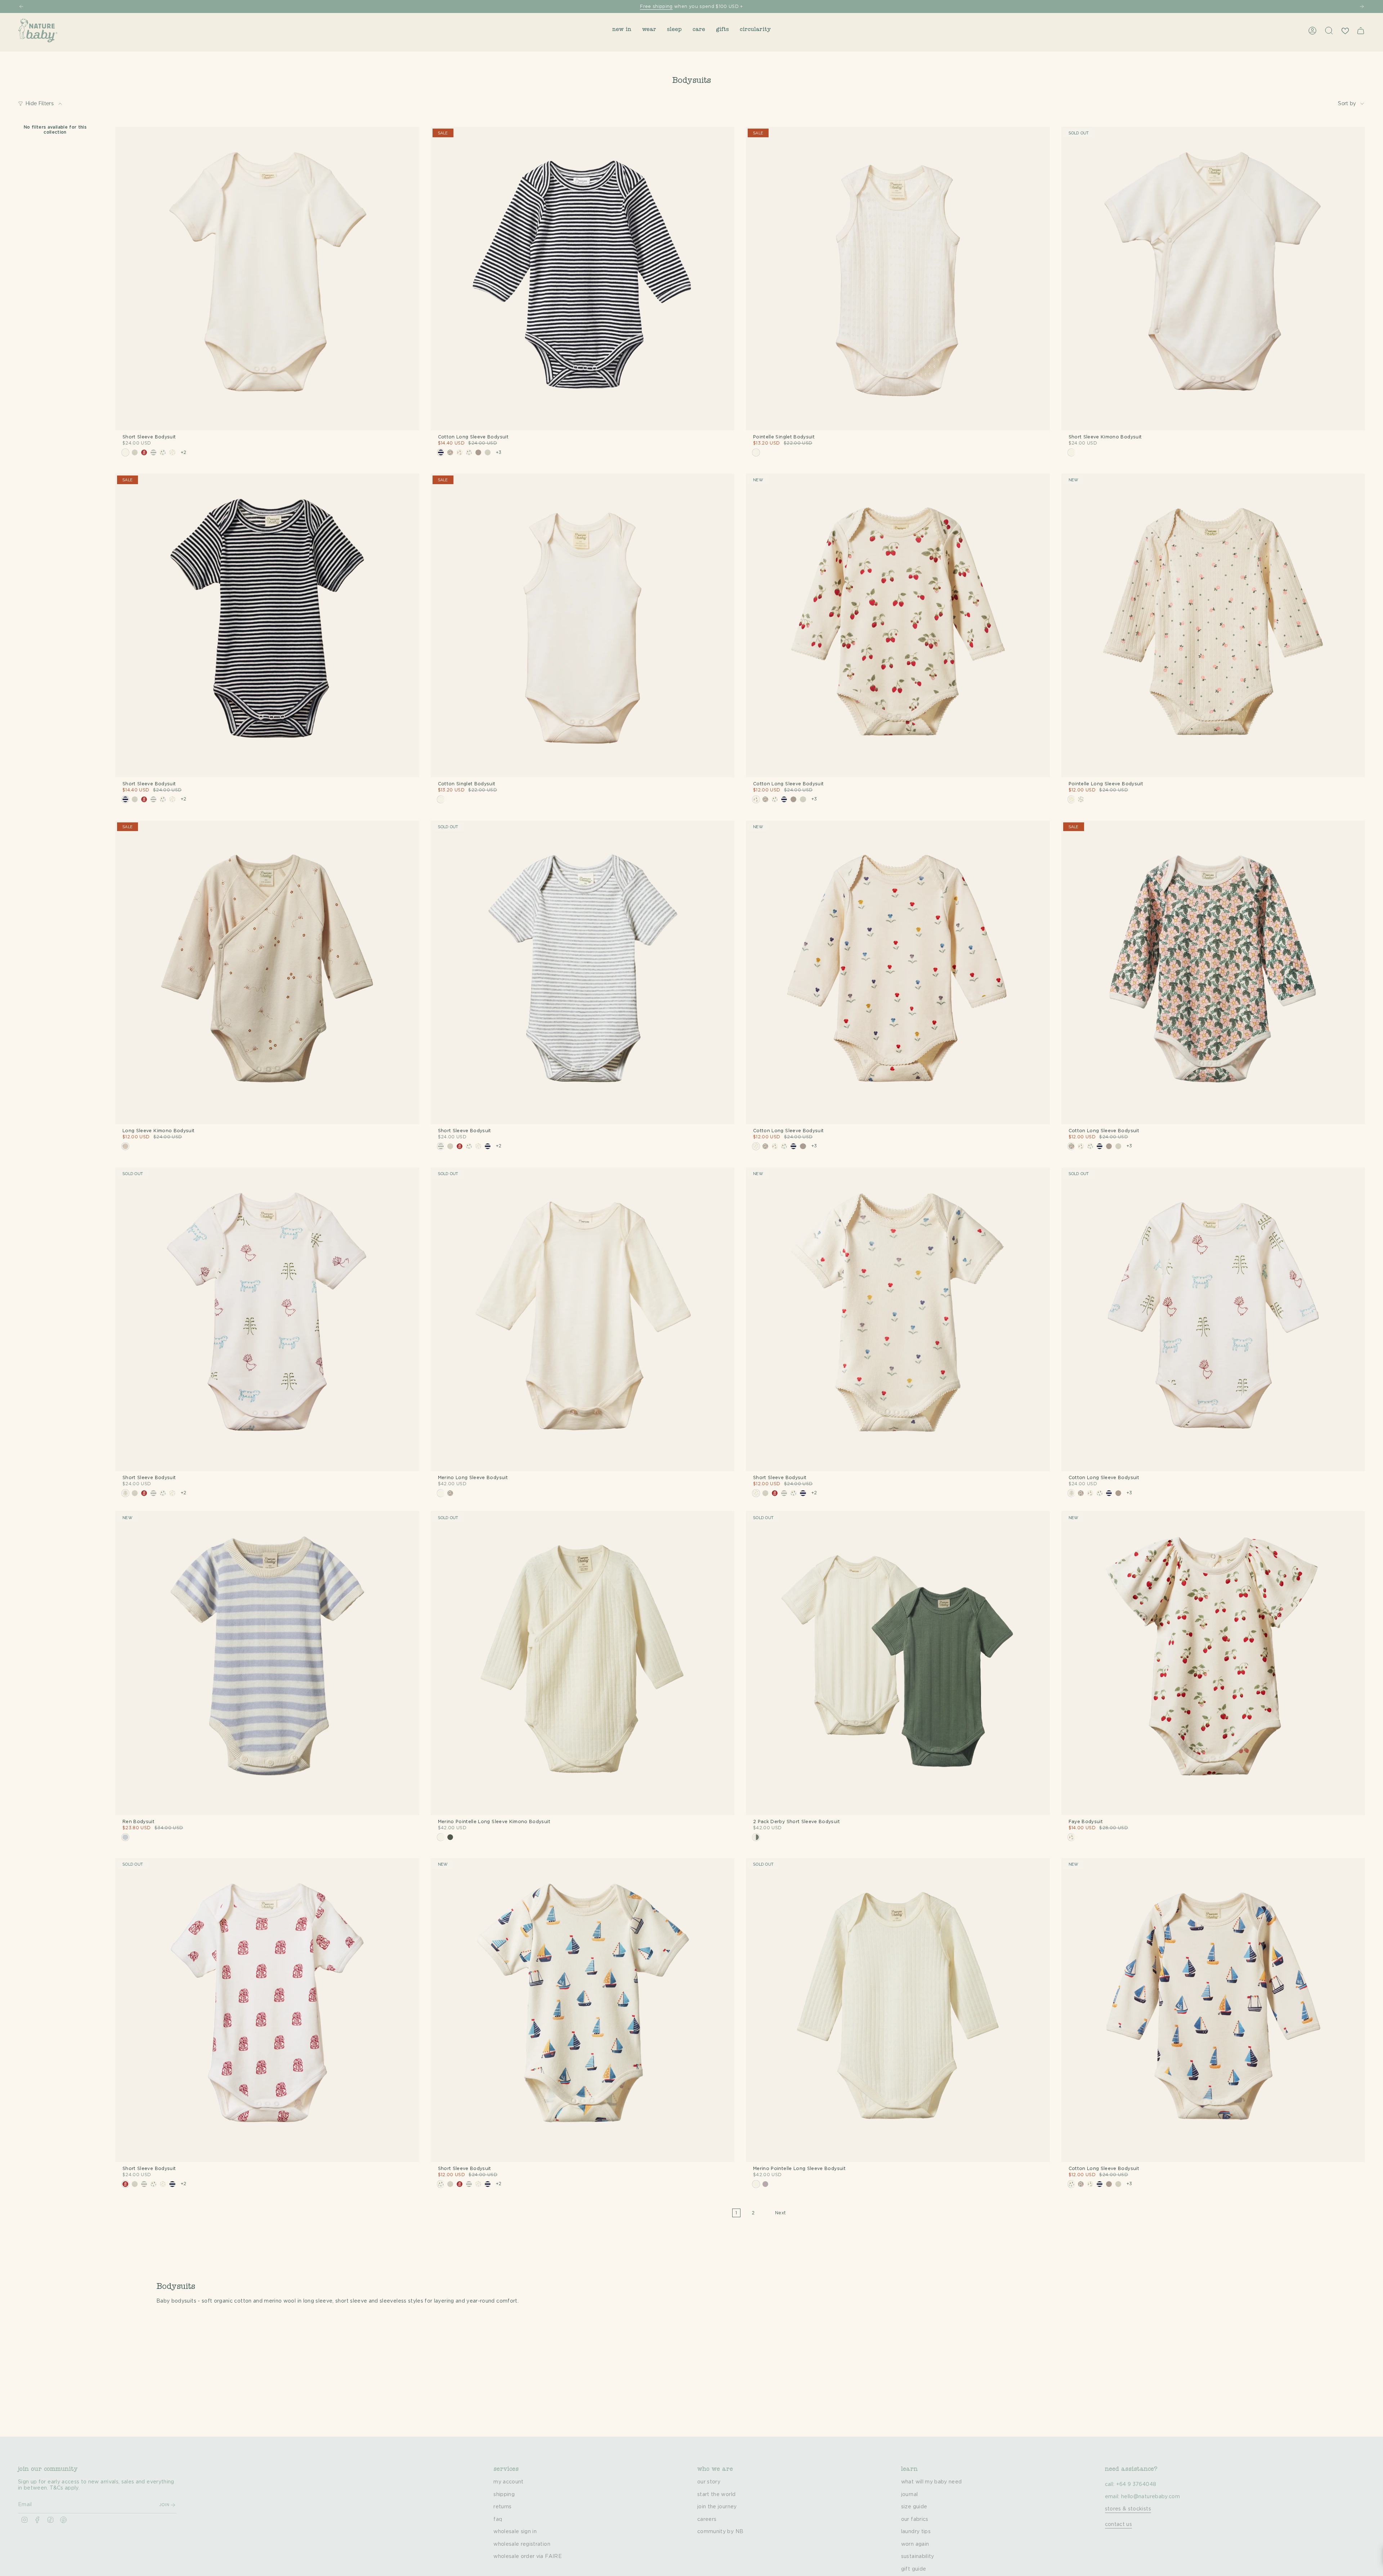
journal (909, 2495)
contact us (1119, 2524)
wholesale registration (522, 2544)
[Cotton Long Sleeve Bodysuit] (583, 279)
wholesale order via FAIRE (528, 2557)
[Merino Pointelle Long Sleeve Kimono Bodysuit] (583, 1663)
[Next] (1362, 6)
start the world (716, 2495)
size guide (914, 2507)
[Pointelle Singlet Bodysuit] (898, 279)
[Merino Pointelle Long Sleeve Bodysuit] (898, 2010)
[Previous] (21, 6)
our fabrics (915, 2519)
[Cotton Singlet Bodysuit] (583, 626)
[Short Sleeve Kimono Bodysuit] (1213, 279)
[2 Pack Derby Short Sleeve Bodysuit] (898, 1663)
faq (498, 2519)
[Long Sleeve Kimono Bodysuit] (267, 973)
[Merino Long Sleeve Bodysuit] (583, 1320)
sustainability (918, 2557)
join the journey (717, 2507)
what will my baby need (932, 2482)
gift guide (914, 2569)
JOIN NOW (196, 1315)
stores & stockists (1128, 2509)
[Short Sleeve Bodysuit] (267, 279)
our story (709, 2482)
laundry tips (916, 2532)
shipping (504, 2495)
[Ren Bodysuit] (267, 1663)
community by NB (720, 2532)
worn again (915, 2544)
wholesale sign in (515, 2532)
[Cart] (1361, 31)
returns (502, 2507)
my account (509, 2482)
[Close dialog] (251, 1217)
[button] (622, 30)
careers (707, 2519)
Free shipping (656, 6)
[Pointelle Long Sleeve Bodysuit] (1213, 626)
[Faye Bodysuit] (1213, 1663)
